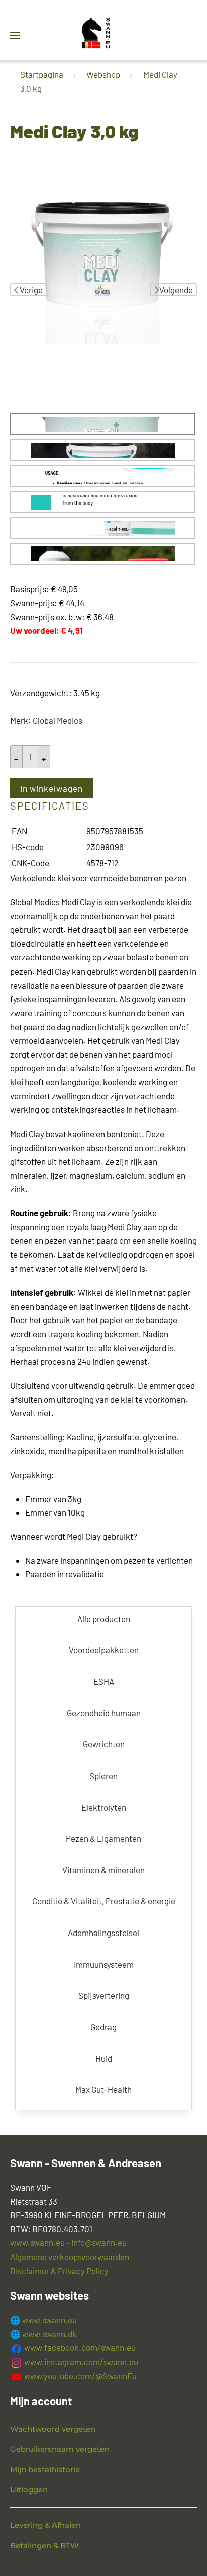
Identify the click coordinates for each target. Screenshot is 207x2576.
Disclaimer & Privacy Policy (59, 2271)
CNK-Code (30, 863)
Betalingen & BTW (44, 2546)
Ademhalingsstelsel (103, 1933)
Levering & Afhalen (45, 2525)
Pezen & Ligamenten (103, 1838)
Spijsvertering (104, 1995)
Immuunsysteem (104, 1964)
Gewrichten (104, 1744)
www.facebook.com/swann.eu (79, 2347)
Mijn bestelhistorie (45, 2469)
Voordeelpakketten (104, 1650)
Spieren (103, 1776)
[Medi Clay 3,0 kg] (103, 249)
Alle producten (104, 1619)
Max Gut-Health (103, 2089)
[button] (15, 35)
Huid (104, 2058)
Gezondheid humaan (104, 1713)
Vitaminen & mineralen (103, 1870)
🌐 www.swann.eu (43, 2320)
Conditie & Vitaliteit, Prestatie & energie (104, 1901)
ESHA (104, 1681)
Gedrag (103, 2027)
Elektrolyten (104, 1807)
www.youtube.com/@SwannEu (80, 2376)
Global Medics (58, 720)
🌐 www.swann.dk (43, 2334)
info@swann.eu (99, 2242)
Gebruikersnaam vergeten (60, 2449)
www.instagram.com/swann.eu (80, 2362)
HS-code (28, 847)
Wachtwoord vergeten (53, 2429)
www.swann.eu (37, 2242)
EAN (19, 831)
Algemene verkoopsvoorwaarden (70, 2257)
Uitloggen (29, 2489)
